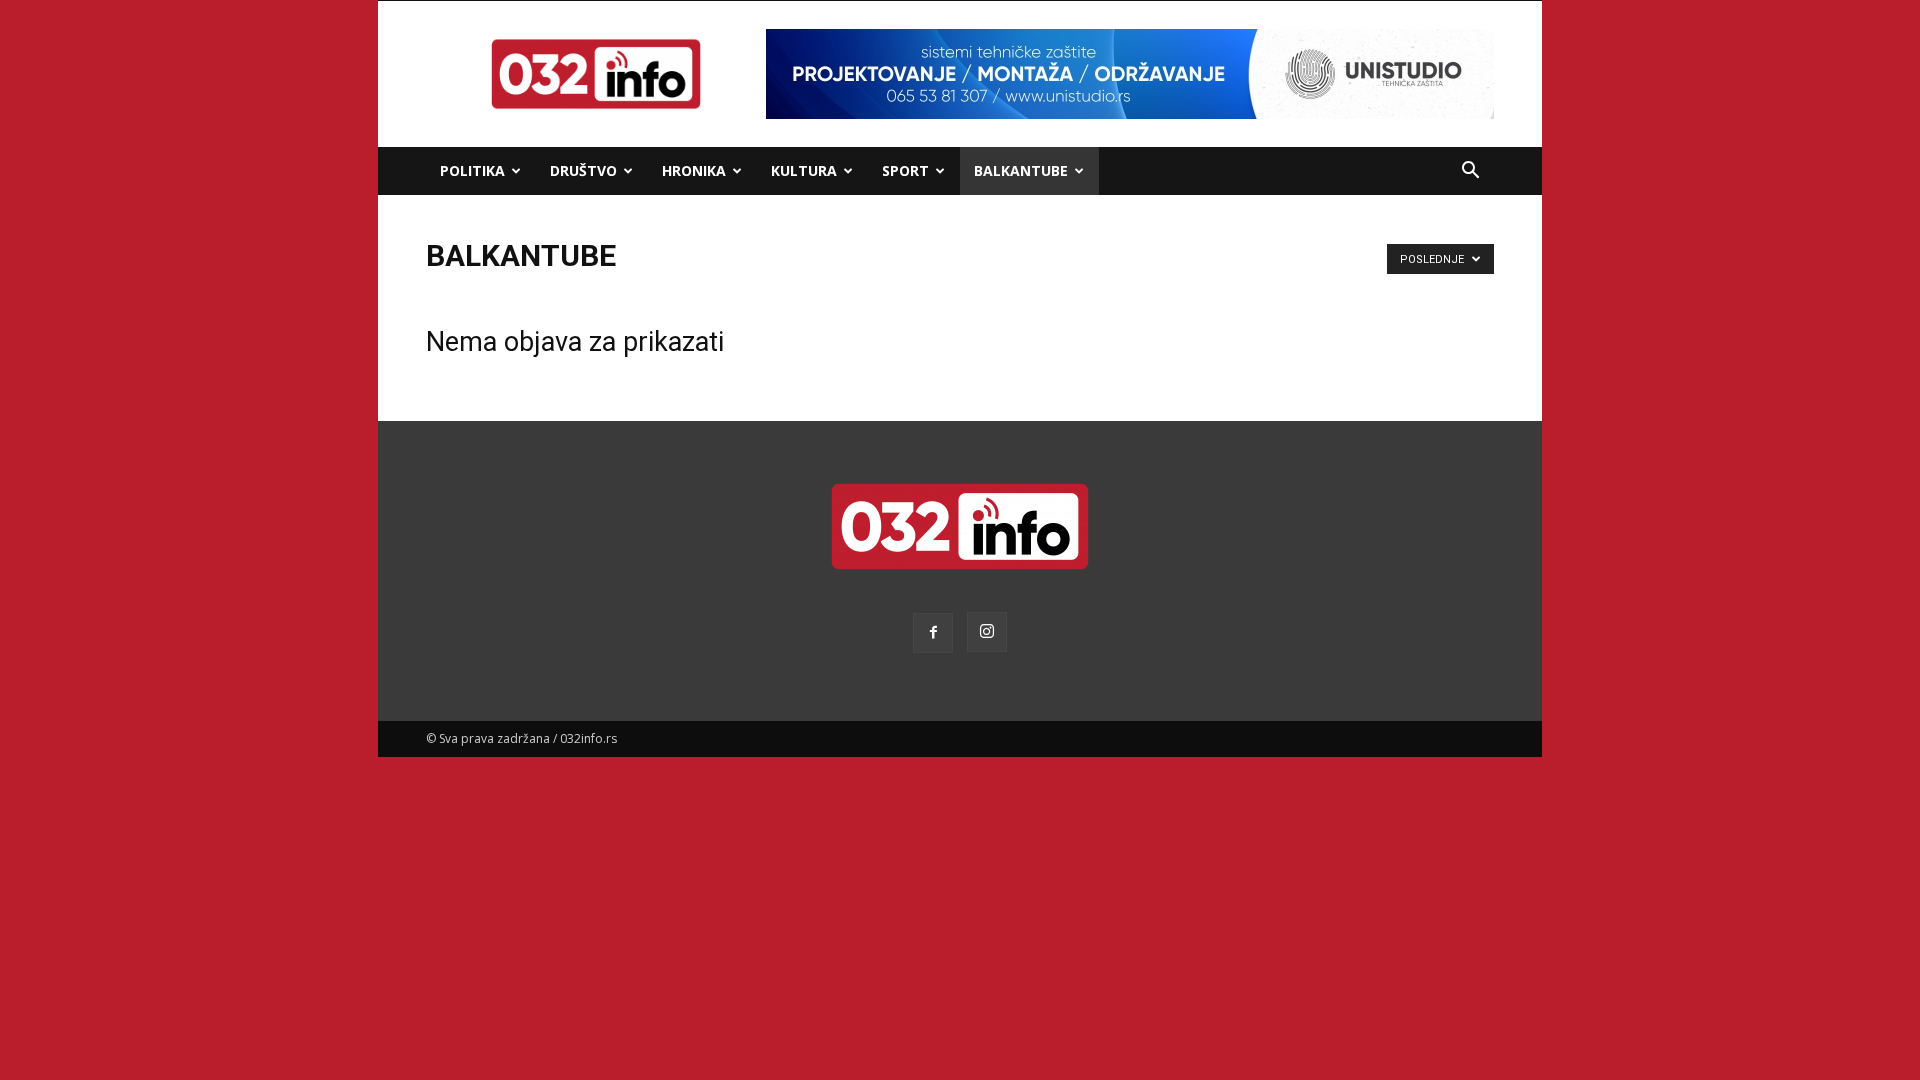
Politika (472, 170)
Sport (905, 170)
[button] (1470, 172)
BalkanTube (1021, 170)
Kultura (804, 170)
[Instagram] (987, 632)
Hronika (694, 170)
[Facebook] (933, 633)
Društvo (583, 170)
